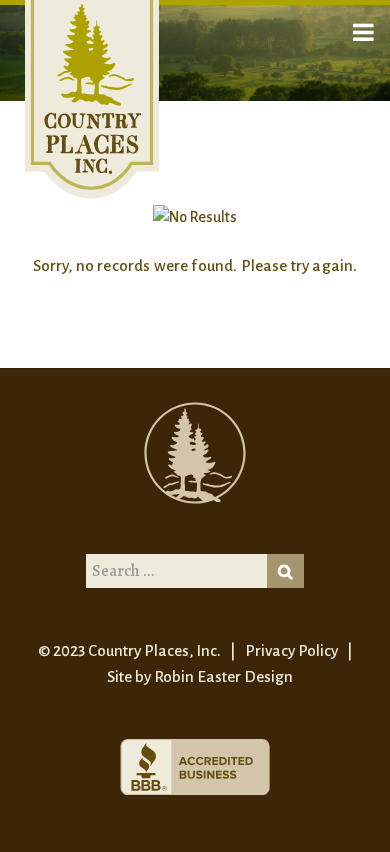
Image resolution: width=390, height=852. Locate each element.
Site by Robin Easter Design (200, 676)
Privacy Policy (291, 650)
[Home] (92, 99)
